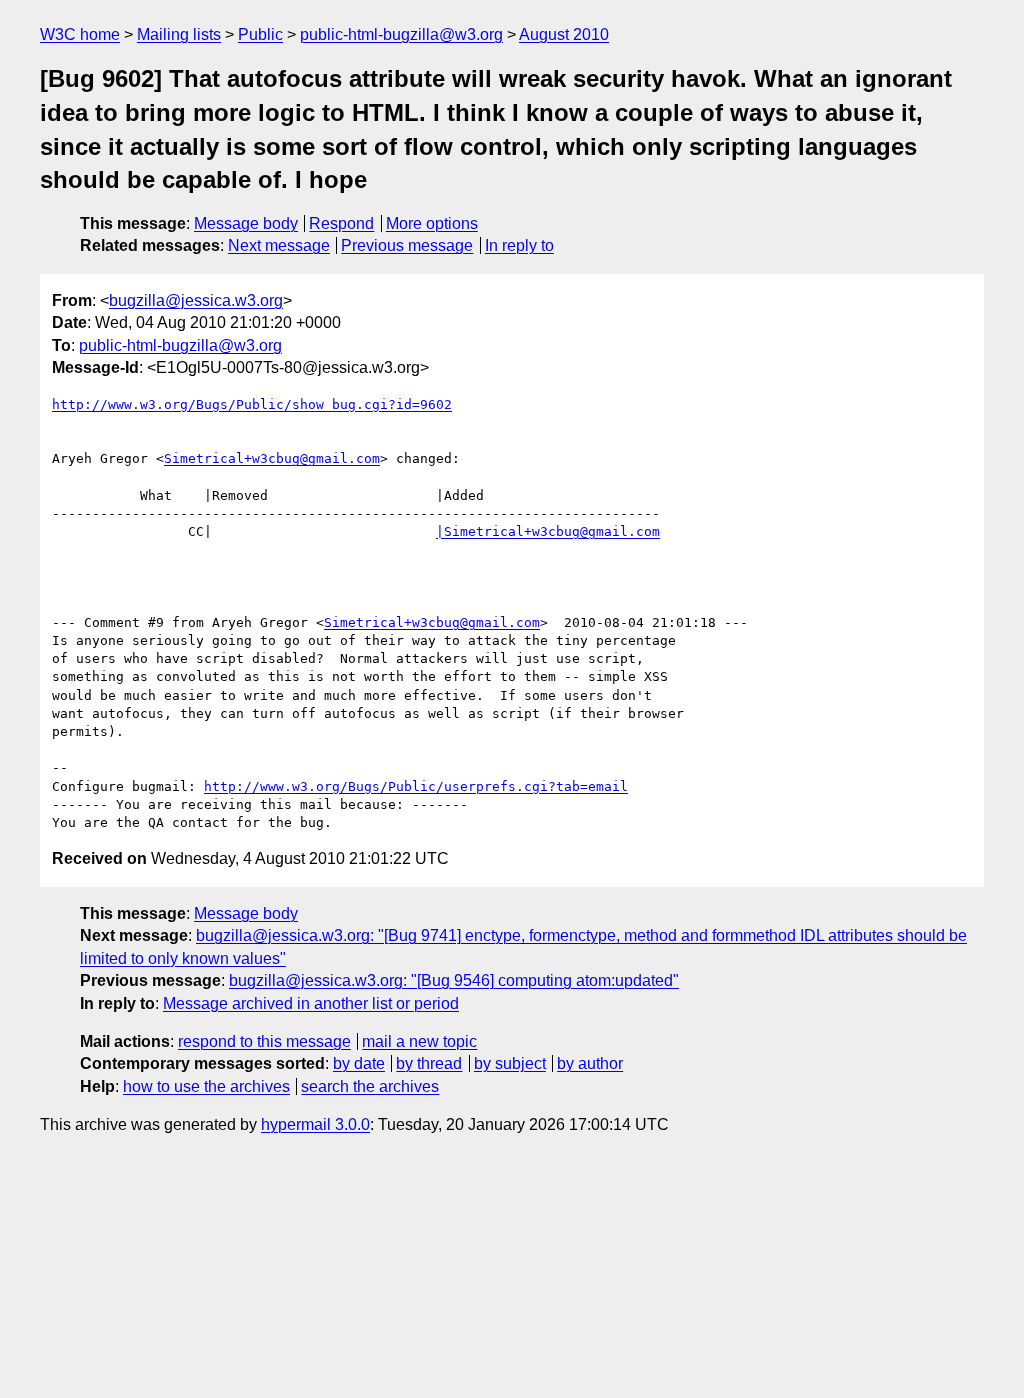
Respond (341, 223)
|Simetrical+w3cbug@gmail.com (548, 531)
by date (359, 1063)
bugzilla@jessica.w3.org (196, 300)
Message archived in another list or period (311, 1003)
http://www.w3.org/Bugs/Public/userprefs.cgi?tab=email (416, 786)
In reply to (519, 245)
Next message (279, 245)
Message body (246, 223)
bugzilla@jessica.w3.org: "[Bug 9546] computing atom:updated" (454, 980)
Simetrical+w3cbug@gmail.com (272, 458)
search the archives (370, 1086)
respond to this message (264, 1041)
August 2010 (564, 34)
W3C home (80, 34)
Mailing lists (179, 34)
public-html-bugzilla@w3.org (401, 34)
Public (260, 34)
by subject (510, 1063)
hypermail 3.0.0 (315, 1124)
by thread (429, 1063)
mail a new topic (419, 1041)
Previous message (407, 245)
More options (432, 223)
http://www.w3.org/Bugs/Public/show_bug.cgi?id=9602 (252, 404)
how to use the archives (206, 1086)
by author (590, 1063)
